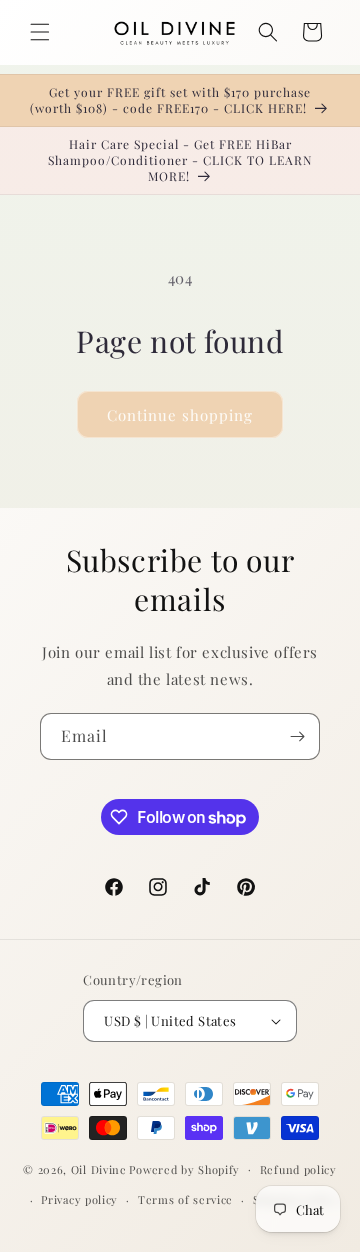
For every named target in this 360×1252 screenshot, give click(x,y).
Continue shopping (180, 415)
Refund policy (298, 1169)
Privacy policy (79, 1199)
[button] (40, 32)
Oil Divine (99, 1168)
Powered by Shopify (184, 1168)
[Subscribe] (297, 736)
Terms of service (185, 1199)
